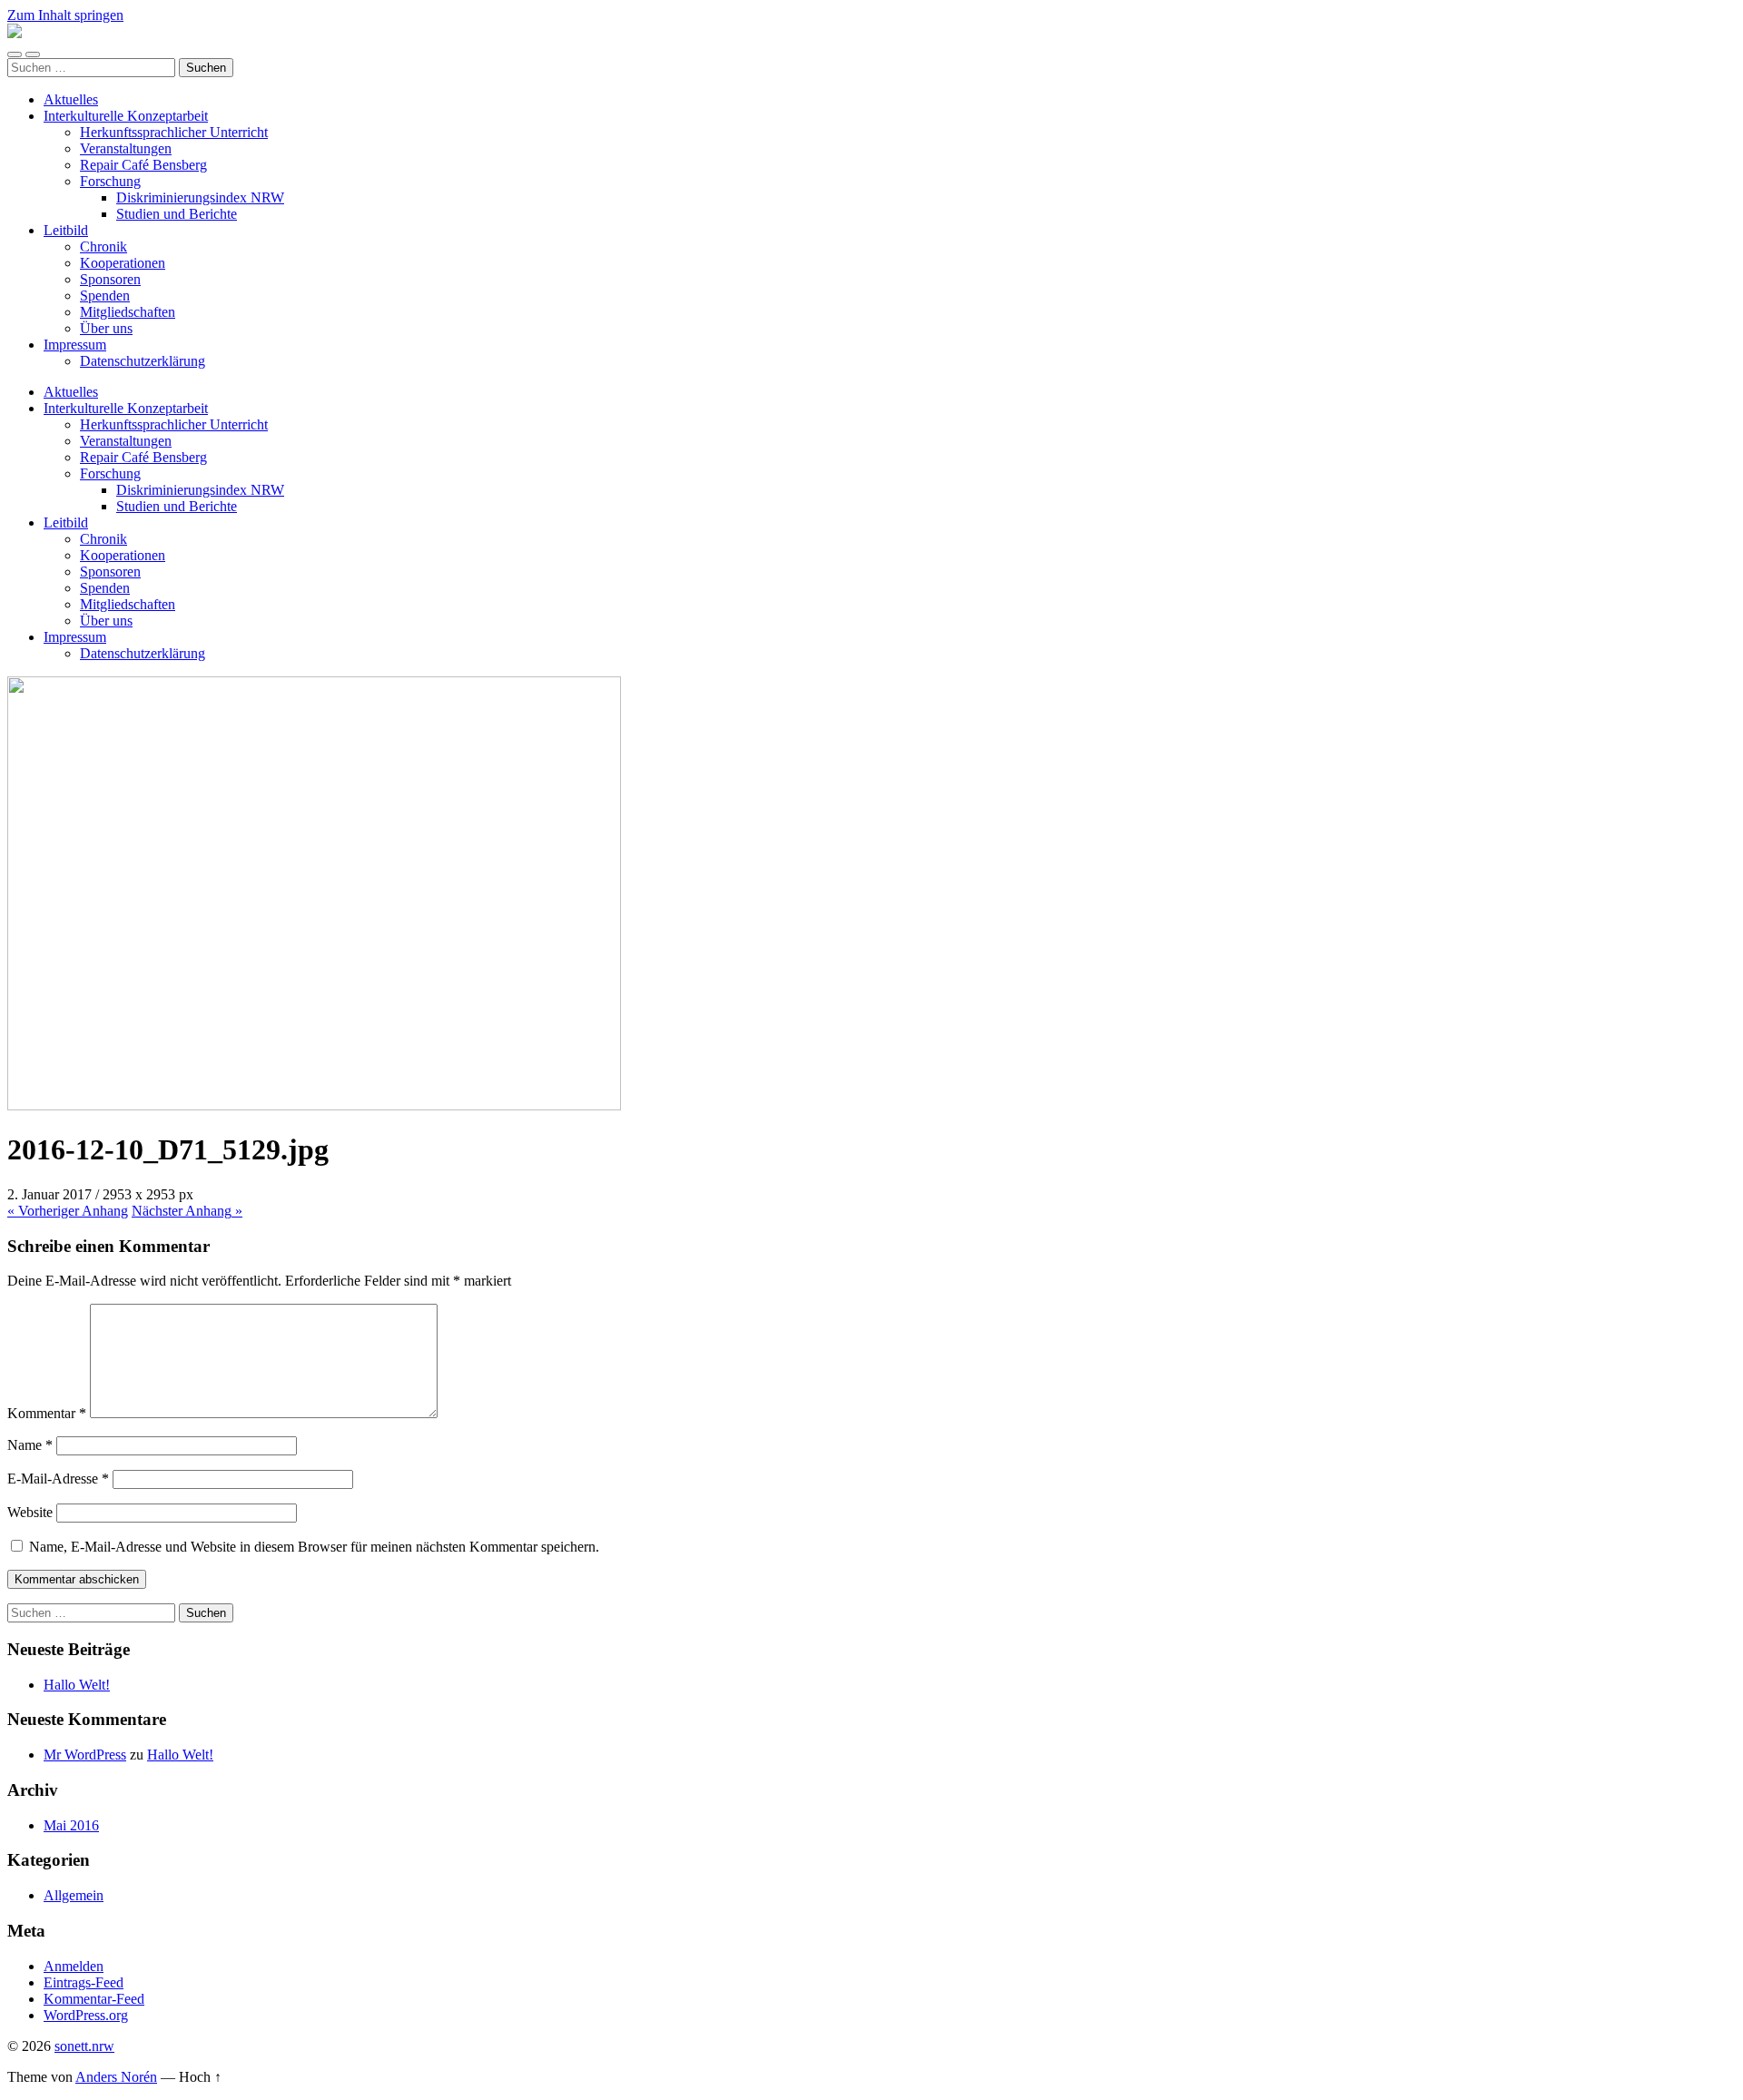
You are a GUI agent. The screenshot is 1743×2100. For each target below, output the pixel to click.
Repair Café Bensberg (143, 165)
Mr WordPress (85, 1755)
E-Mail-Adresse (58, 1479)
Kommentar (47, 1413)
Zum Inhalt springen (65, 15)
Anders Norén (116, 2077)
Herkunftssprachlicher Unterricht (174, 132)
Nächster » (187, 1211)
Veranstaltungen (126, 148)
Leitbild (66, 230)
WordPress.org (86, 2015)
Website (30, 1512)
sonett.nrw (84, 2046)
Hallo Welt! (77, 1685)
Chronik (103, 246)
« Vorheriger (68, 1211)
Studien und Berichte (177, 214)
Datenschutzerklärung (143, 361)
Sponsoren (110, 279)
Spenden (105, 296)
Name (30, 1445)
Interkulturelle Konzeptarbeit (126, 116)
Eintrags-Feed (84, 1982)
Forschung (110, 181)
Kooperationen (123, 263)
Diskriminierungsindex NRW (200, 197)
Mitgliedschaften (128, 312)
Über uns (106, 328)
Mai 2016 (71, 1825)
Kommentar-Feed (94, 1999)
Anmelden (74, 1966)
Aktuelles (71, 99)
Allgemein (74, 1895)
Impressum (75, 345)
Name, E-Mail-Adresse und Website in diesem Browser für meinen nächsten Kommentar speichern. (314, 1547)
